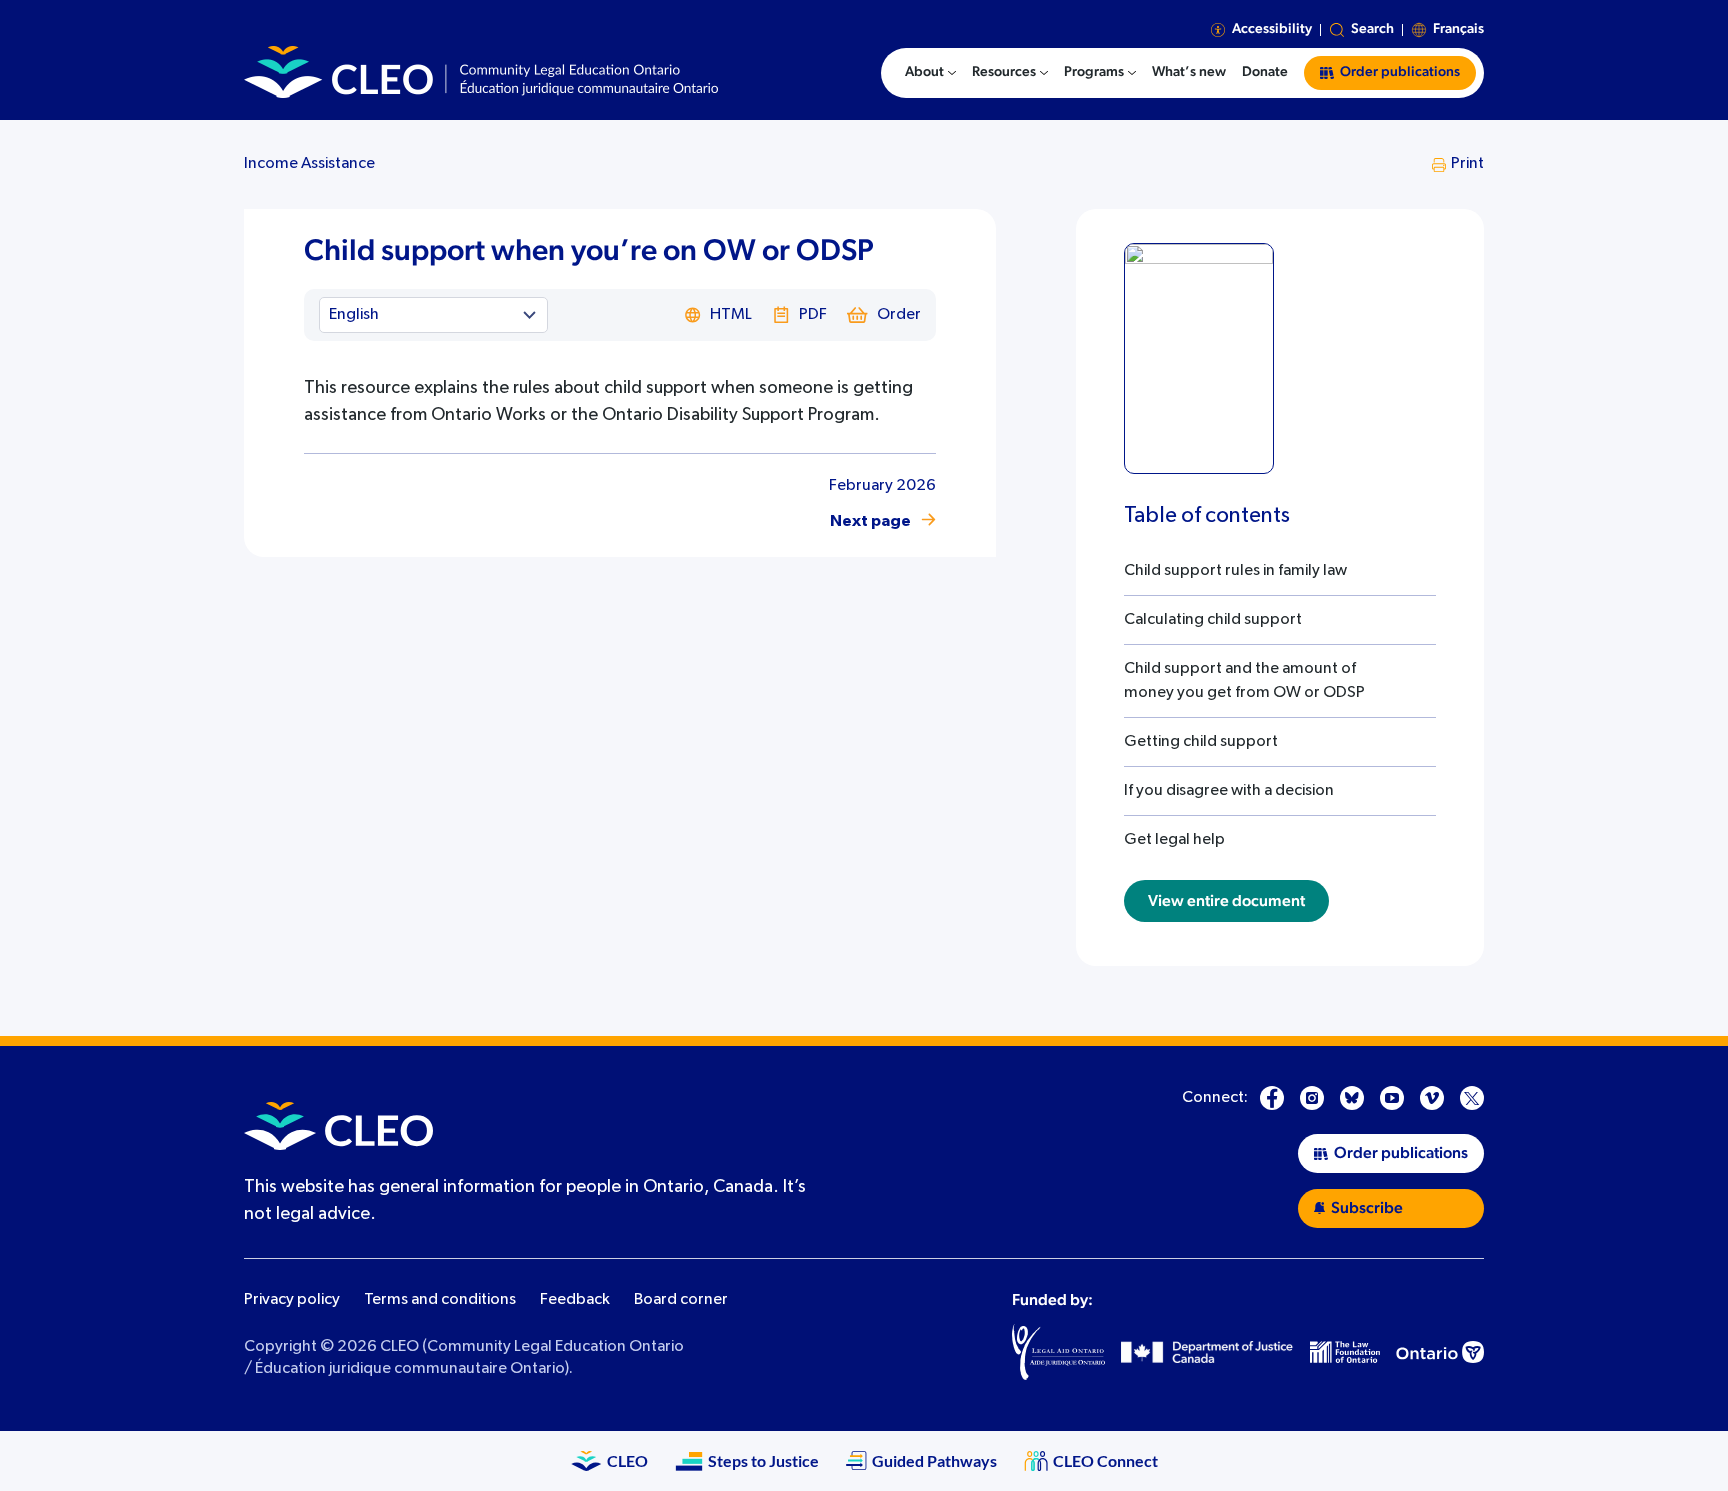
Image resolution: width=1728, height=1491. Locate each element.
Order (899, 315)
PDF (813, 315)
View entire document (1226, 901)
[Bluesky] (1352, 1098)
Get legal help (1174, 840)
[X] (1472, 1098)
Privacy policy (292, 1300)
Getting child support (1201, 742)
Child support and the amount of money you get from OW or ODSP (1244, 681)
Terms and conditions (440, 1300)
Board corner (681, 1300)
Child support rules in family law (1235, 571)
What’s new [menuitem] (1189, 72)
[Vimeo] (1432, 1098)
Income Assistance (309, 164)
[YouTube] (1392, 1098)
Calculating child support (1213, 620)
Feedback (575, 1300)
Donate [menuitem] (1265, 72)
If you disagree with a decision (1229, 791)
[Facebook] (1272, 1098)
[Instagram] (1312, 1098)
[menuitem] (930, 73)
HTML (731, 315)
